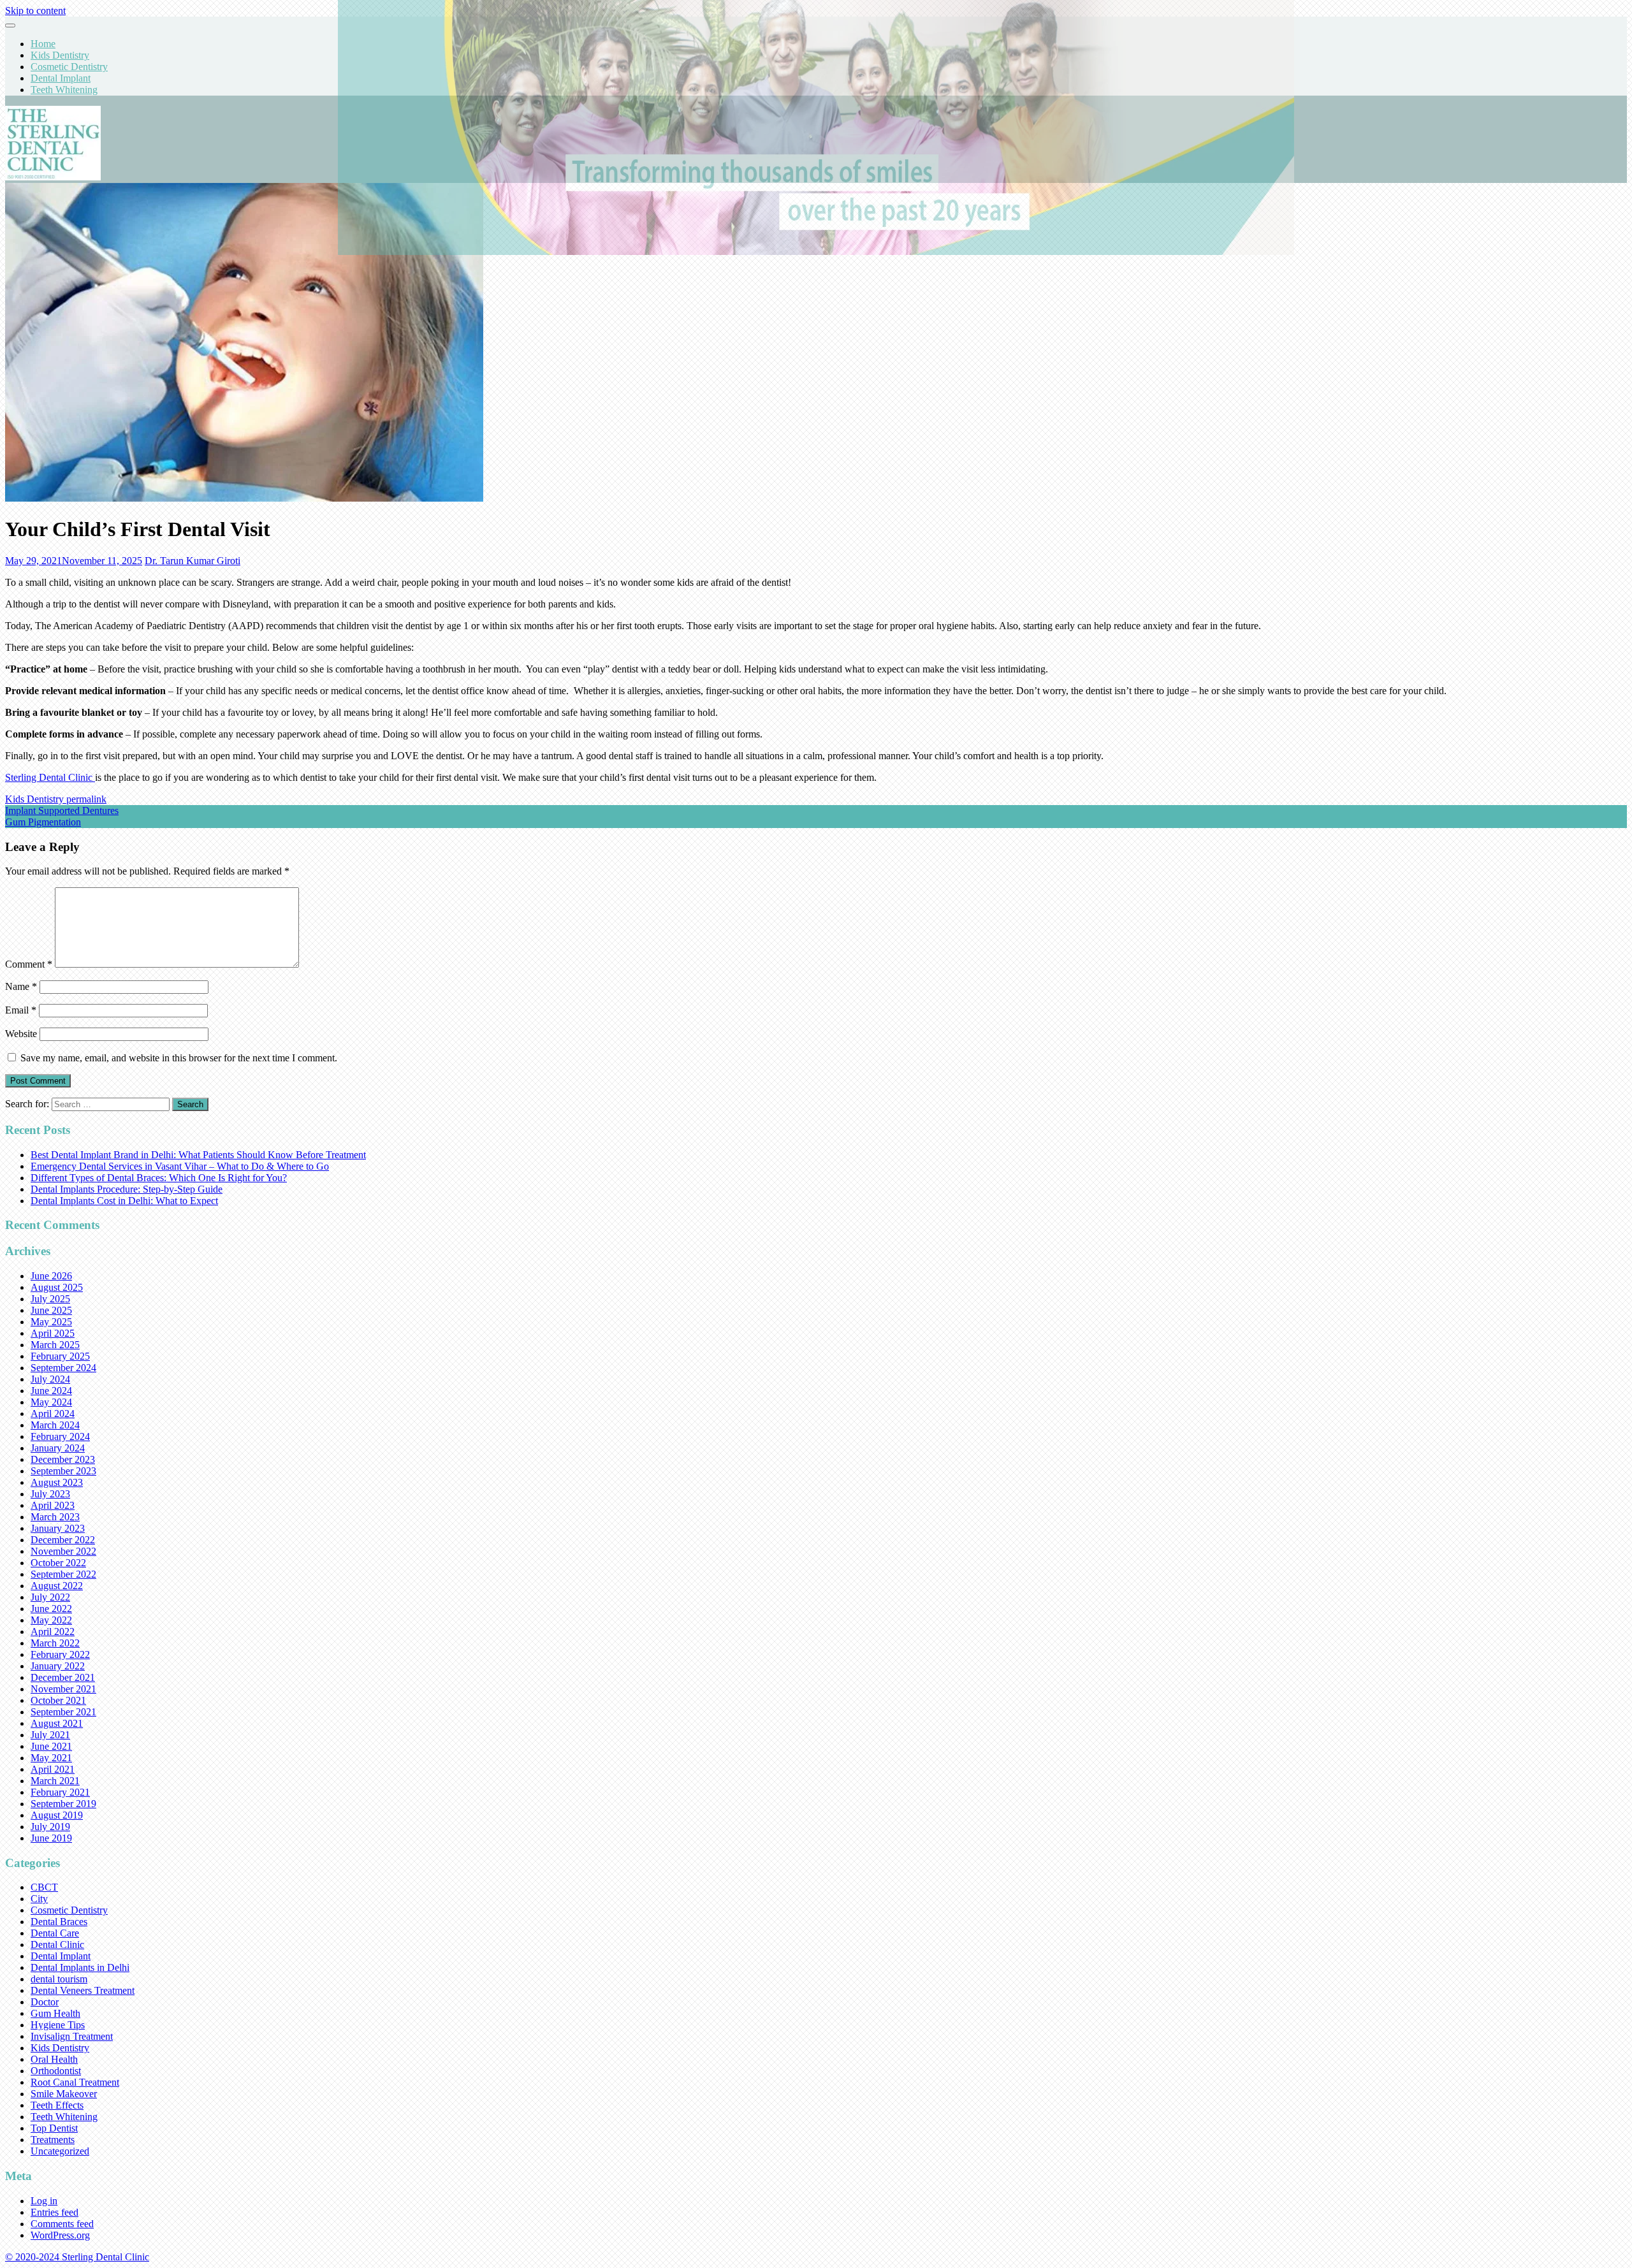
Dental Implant (61, 78)
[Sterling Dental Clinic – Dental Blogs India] (53, 177)
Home (43, 44)
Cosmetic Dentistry (69, 67)
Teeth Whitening (64, 90)
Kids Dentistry (60, 55)
